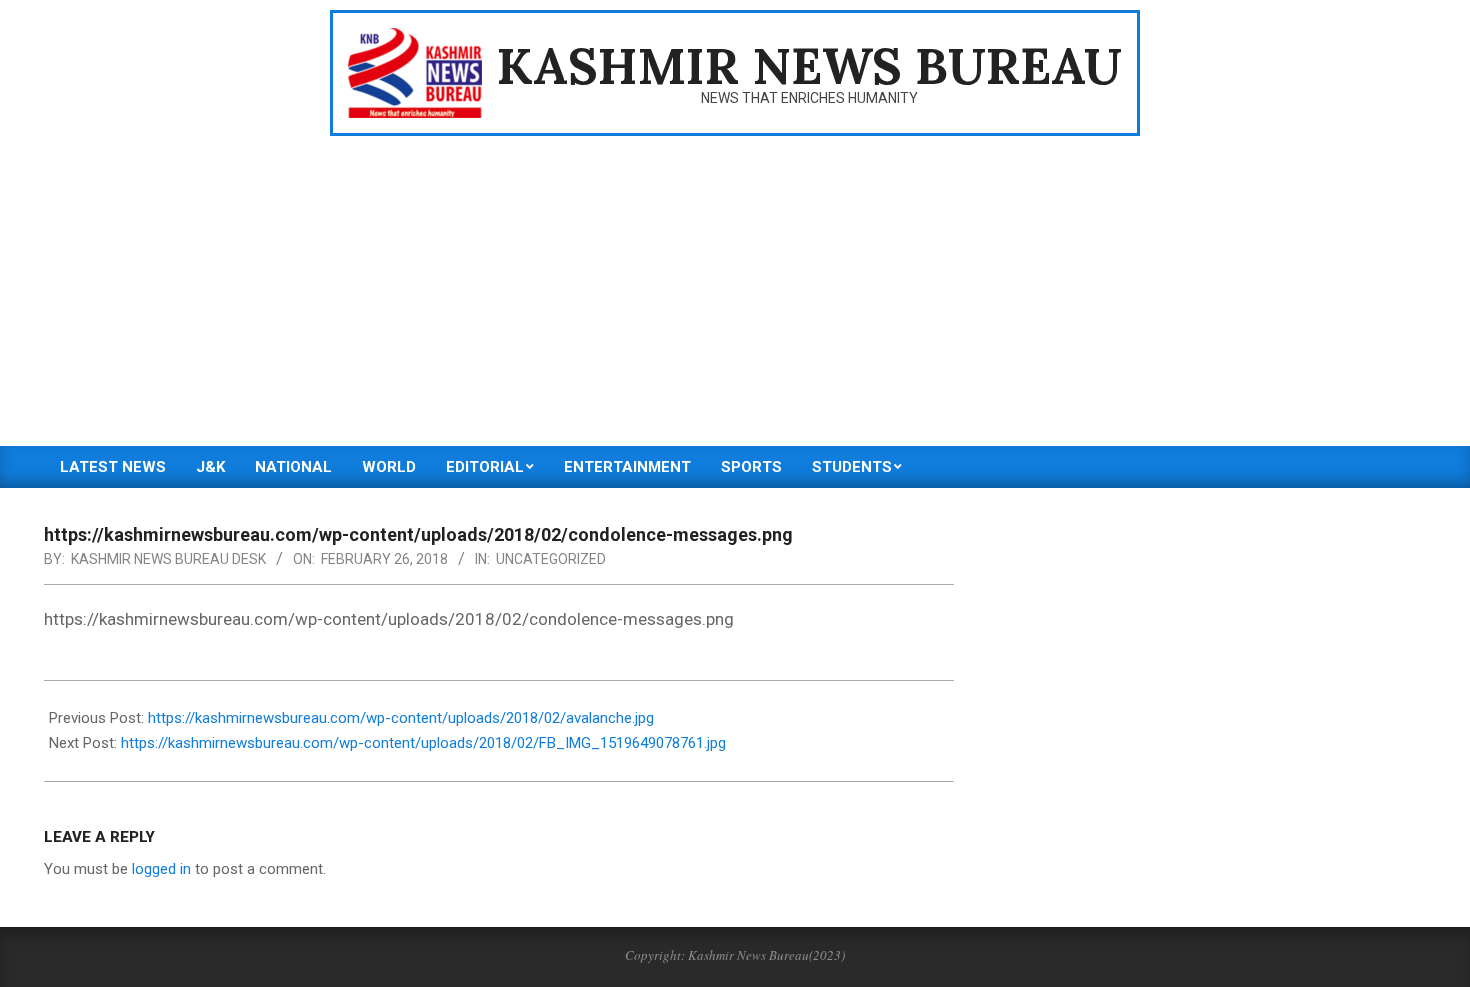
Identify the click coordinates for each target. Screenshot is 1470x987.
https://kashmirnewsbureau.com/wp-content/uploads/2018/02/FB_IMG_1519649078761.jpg (423, 743)
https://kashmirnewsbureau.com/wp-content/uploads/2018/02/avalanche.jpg (401, 718)
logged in (161, 869)
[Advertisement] (735, 296)
